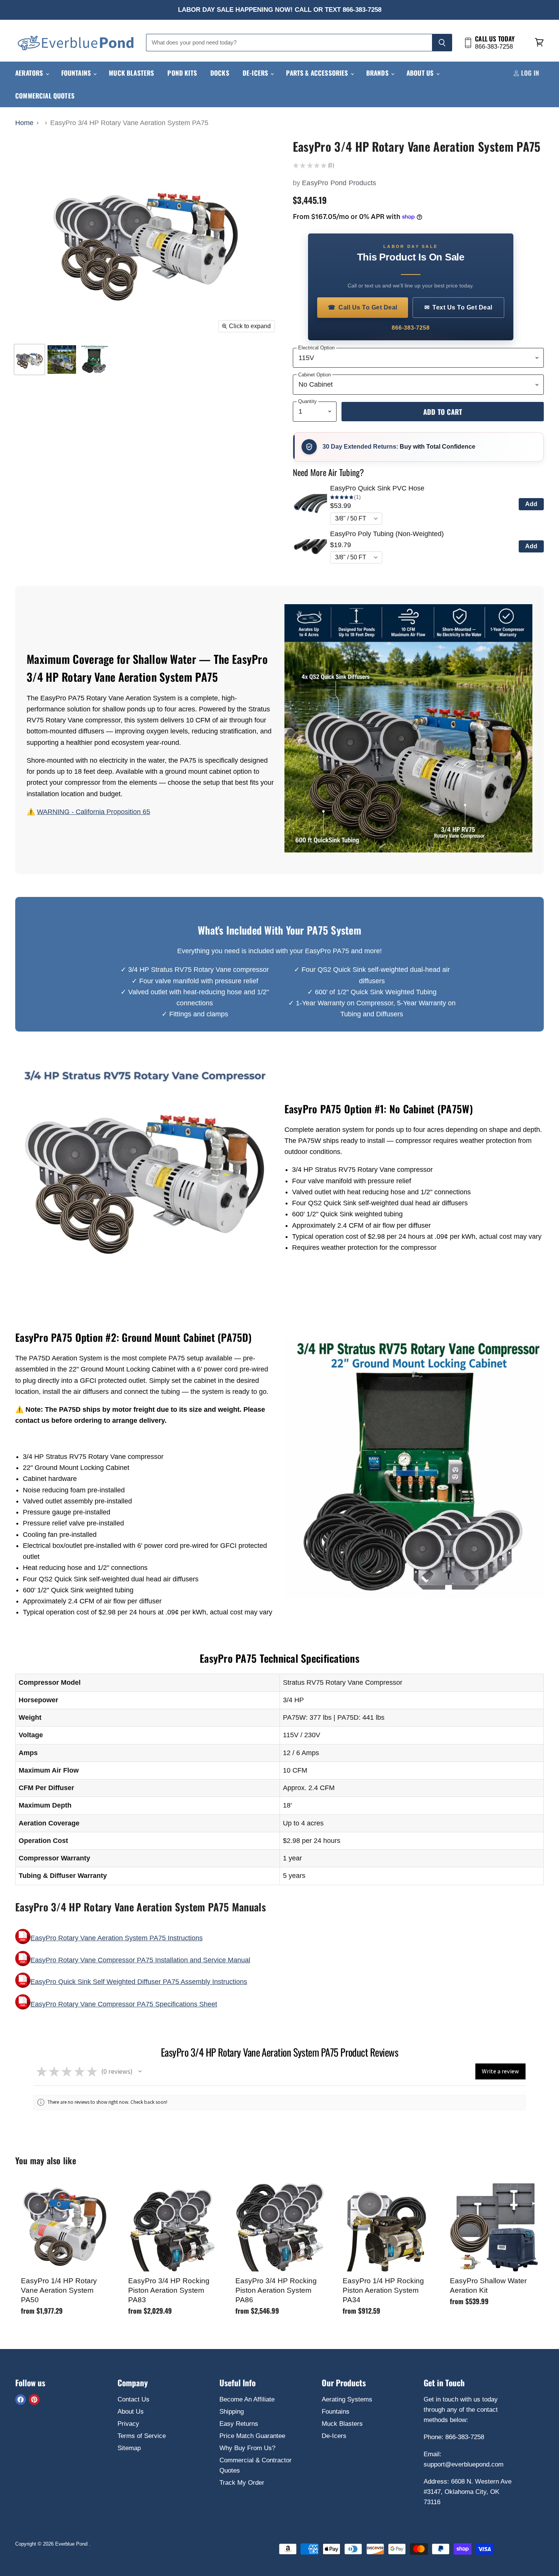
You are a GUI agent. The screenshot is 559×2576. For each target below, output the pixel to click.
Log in (529, 73)
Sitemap (129, 2448)
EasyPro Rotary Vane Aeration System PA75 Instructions (117, 1938)
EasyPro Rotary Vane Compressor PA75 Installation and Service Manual (140, 1960)
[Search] (442, 43)
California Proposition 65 (113, 812)
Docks (220, 73)
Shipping (232, 2412)
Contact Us (133, 2399)
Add (531, 504)
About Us (421, 73)
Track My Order (242, 2483)
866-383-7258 (411, 328)
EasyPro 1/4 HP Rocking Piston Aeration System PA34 (383, 2290)
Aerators (30, 73)
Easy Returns (239, 2424)
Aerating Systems (347, 2399)
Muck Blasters (131, 73)
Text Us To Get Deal (458, 307)
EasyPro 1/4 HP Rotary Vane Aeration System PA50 (59, 2290)
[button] (140, 2071)
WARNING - (56, 812)
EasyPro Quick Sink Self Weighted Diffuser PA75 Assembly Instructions (139, 1982)
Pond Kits (182, 73)
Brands (378, 73)
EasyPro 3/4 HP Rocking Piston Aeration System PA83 (169, 2290)
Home (24, 123)
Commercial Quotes (45, 96)
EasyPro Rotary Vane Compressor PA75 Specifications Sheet (124, 2004)
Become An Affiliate (247, 2399)
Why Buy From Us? (247, 2448)
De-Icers (256, 73)
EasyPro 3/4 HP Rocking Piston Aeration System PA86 (276, 2290)
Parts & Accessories (318, 73)
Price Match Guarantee (252, 2436)
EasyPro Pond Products (339, 183)
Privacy (128, 2424)
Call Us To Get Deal (363, 307)
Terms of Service (142, 2436)
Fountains (77, 73)
